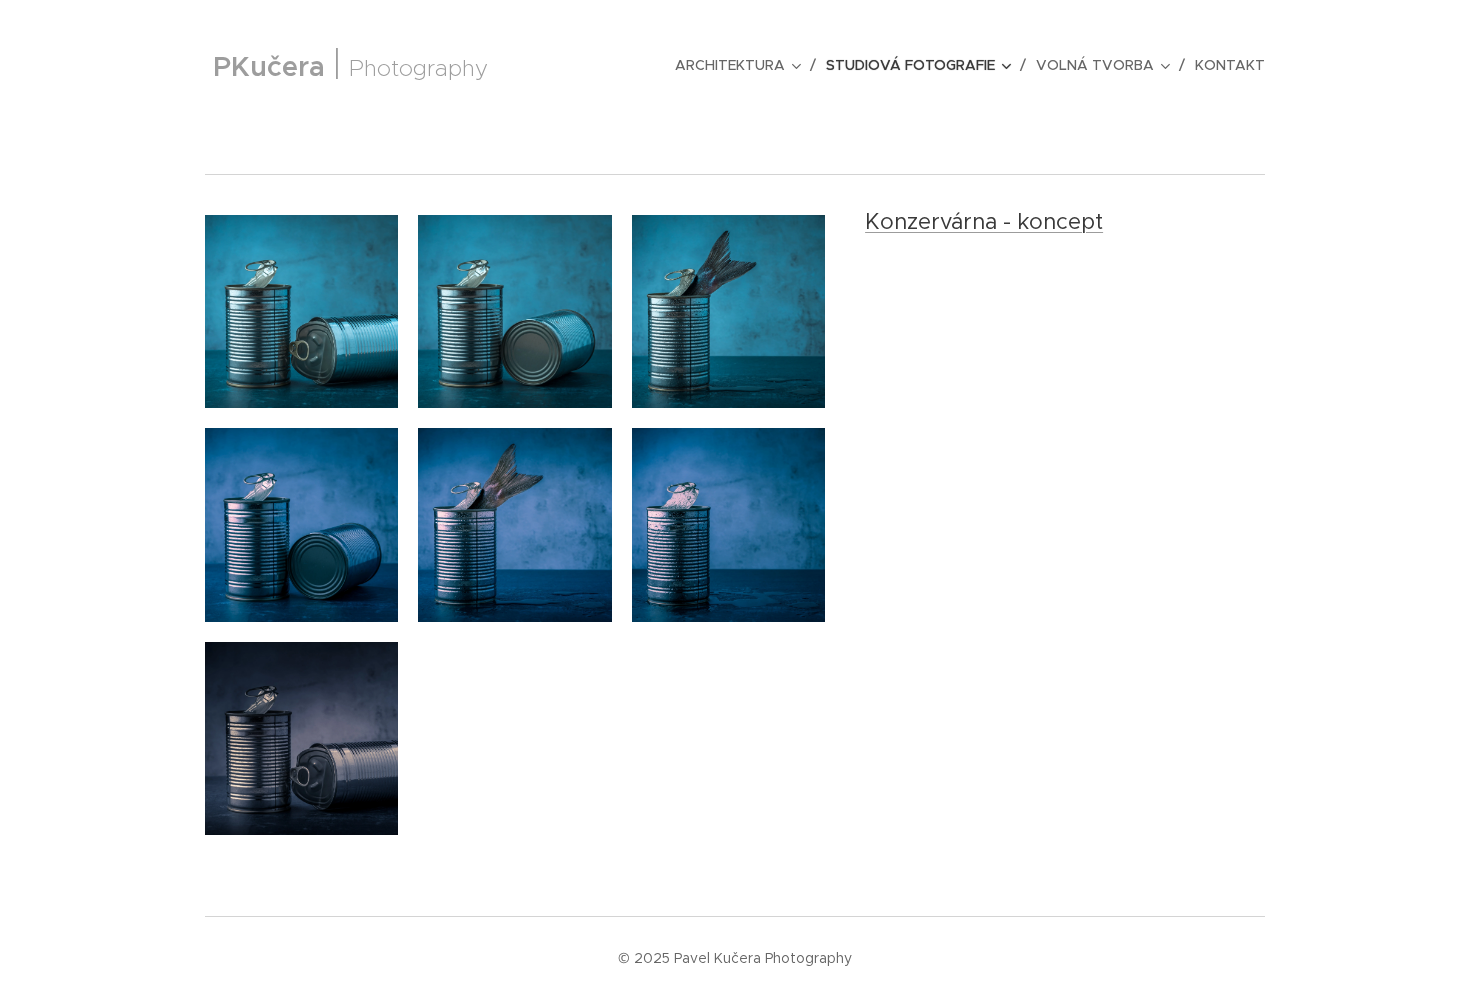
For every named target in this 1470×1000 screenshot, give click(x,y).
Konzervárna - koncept (984, 221)
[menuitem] (743, 65)
